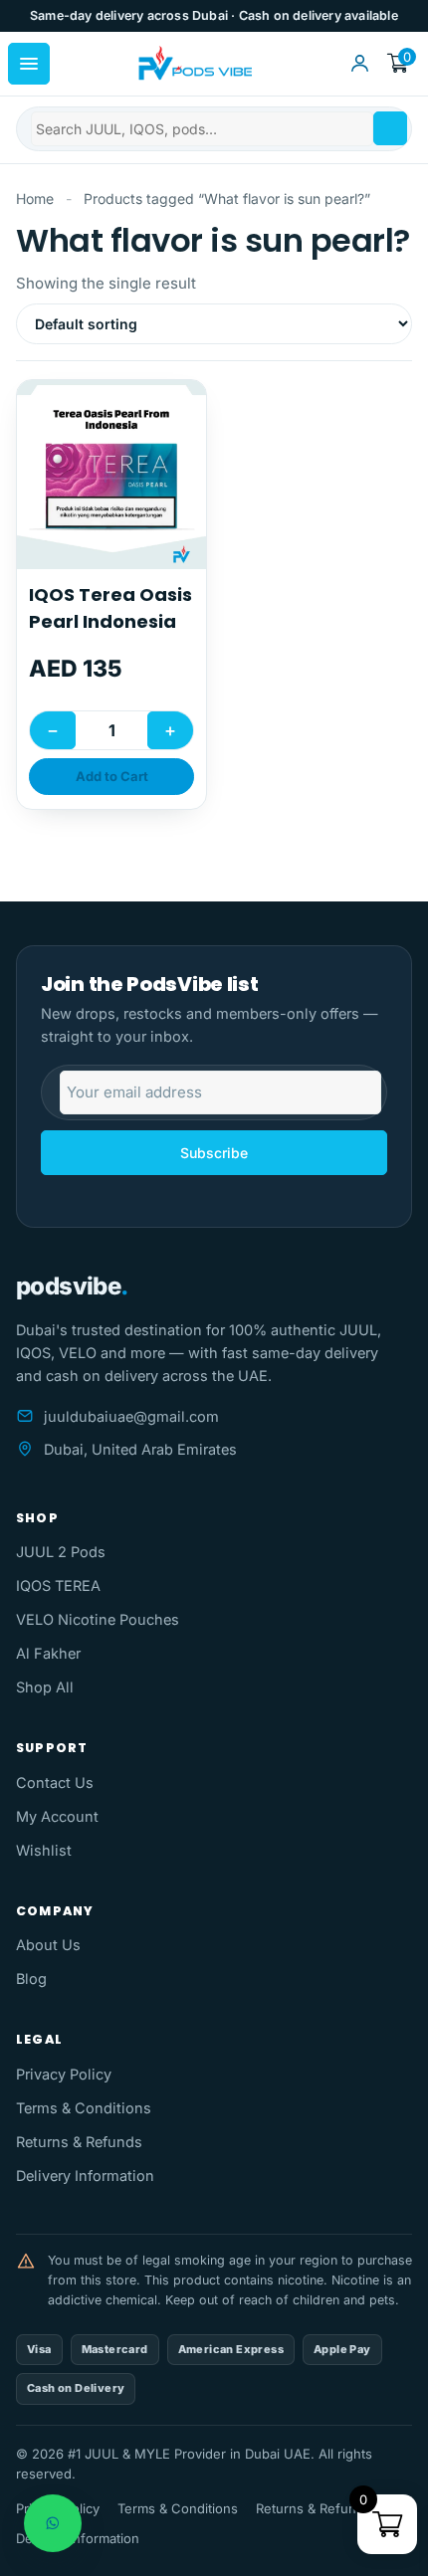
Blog (31, 1979)
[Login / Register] (359, 64)
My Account (57, 1816)
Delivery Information (85, 2176)
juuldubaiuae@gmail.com (131, 1416)
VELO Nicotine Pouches (98, 1619)
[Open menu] (29, 64)
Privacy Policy (64, 2074)
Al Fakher (48, 1653)
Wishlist (44, 1850)
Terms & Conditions (84, 2108)
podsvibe (72, 1286)
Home (35, 198)
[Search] (390, 128)
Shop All (45, 1687)
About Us (48, 1945)
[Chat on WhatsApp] (53, 2523)
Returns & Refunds (79, 2142)
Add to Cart (112, 776)
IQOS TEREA (58, 1585)
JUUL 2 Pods (61, 1552)
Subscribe (214, 1153)
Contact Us (55, 1783)
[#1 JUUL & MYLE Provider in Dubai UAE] (194, 64)
